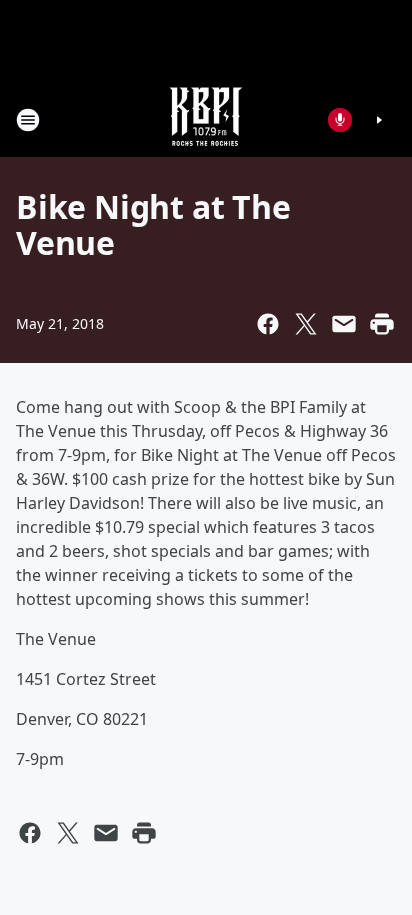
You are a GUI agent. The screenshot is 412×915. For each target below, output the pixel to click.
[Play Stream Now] (379, 120)
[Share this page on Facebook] (268, 324)
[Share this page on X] (306, 324)
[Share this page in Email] (344, 324)
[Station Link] (206, 119)
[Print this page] (382, 324)
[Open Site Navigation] (28, 120)
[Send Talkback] (340, 120)
